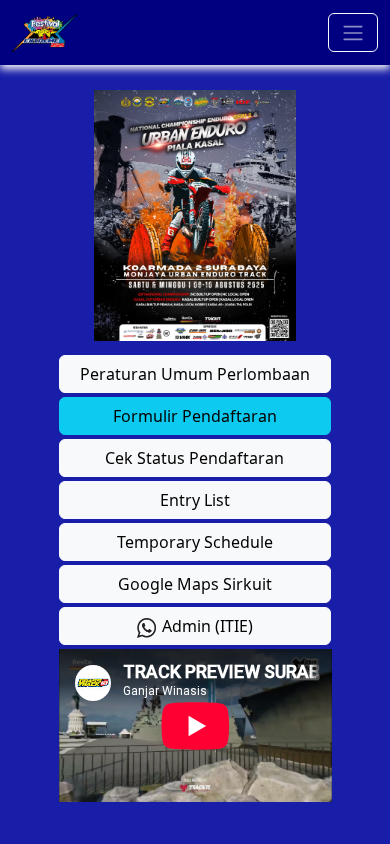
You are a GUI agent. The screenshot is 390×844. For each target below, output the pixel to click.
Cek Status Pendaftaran (194, 458)
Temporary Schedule (195, 542)
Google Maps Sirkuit (195, 584)
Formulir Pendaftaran (195, 416)
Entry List (195, 500)
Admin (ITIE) (205, 626)
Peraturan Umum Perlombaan (195, 374)
